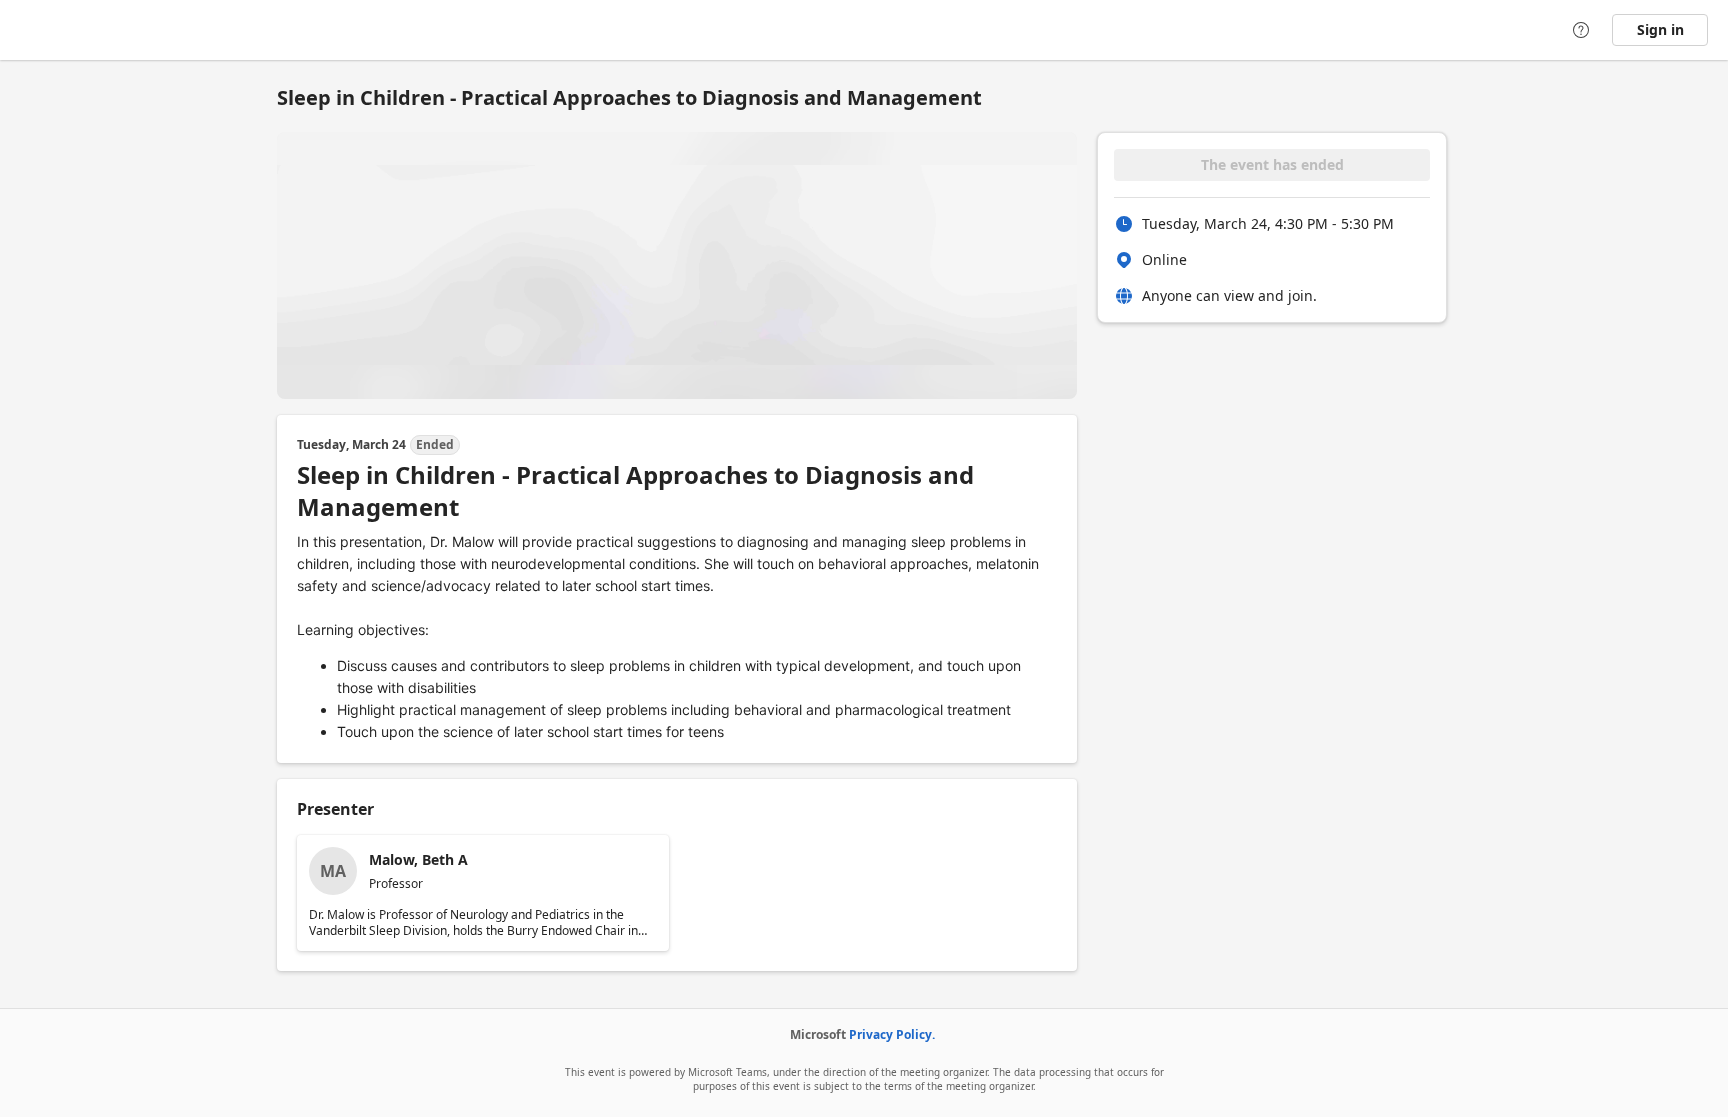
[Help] (1581, 30)
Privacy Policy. (892, 1034)
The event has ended (1272, 164)
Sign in (1660, 29)
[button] (483, 893)
